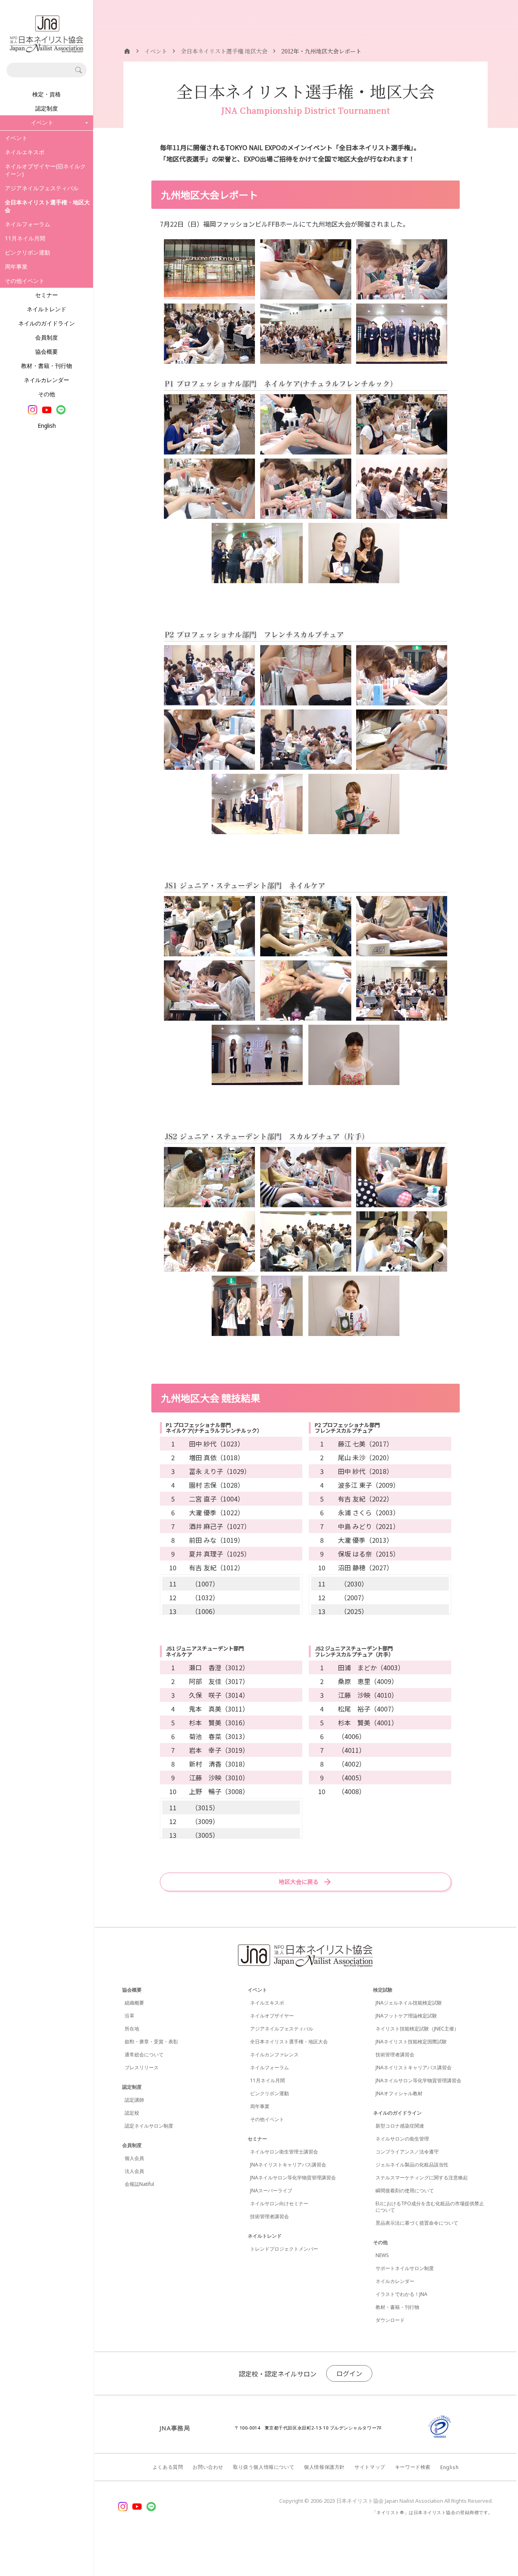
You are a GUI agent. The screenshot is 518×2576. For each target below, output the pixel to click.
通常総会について (144, 2055)
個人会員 (134, 2158)
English (47, 426)
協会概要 (47, 351)
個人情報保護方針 (324, 2467)
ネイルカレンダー (47, 380)
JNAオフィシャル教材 (399, 2093)
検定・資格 (47, 94)
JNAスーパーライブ (271, 2191)
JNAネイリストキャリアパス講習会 (288, 2165)
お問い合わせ (208, 2467)
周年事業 (16, 267)
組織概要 (134, 2003)
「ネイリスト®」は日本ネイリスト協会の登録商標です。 (432, 2512)
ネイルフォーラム (28, 224)
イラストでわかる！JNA (401, 2294)
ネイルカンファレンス (274, 2055)
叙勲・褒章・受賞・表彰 (151, 2042)
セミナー (47, 295)
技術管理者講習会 (270, 2216)
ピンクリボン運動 (28, 252)
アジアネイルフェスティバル (42, 188)
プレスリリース (142, 2067)
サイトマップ (370, 2467)
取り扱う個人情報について (264, 2467)
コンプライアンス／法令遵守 (407, 2152)
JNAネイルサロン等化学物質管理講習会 (293, 2178)
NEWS (382, 2255)
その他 (47, 394)
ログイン (349, 2373)
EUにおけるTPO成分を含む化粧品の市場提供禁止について (430, 2207)
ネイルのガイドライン (47, 323)
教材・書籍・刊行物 (47, 366)
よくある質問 (168, 2467)
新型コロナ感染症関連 (400, 2126)
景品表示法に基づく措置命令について (417, 2223)
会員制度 (47, 337)
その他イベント (25, 281)
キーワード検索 (413, 2467)
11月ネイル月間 (25, 238)
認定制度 (47, 108)
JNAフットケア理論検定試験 (406, 2016)
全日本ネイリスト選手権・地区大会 (289, 2042)
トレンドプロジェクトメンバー (284, 2249)
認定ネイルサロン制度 (149, 2126)
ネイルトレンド (47, 309)
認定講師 (134, 2100)
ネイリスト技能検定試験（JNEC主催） (417, 2029)
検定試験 (383, 1990)
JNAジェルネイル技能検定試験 (409, 2003)
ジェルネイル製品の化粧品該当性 (412, 2165)
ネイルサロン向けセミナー (279, 2203)
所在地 (132, 2029)
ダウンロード (390, 2320)
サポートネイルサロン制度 (405, 2268)
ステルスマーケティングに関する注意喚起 (422, 2178)
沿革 (129, 2016)
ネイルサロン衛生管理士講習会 (284, 2152)
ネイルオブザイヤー (272, 2016)
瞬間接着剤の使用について (405, 2191)
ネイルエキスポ (25, 152)
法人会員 (134, 2171)
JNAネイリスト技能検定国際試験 (411, 2042)
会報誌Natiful (139, 2184)
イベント (16, 138)
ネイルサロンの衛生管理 (402, 2139)
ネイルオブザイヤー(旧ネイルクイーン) (45, 170)
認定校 (132, 2113)
